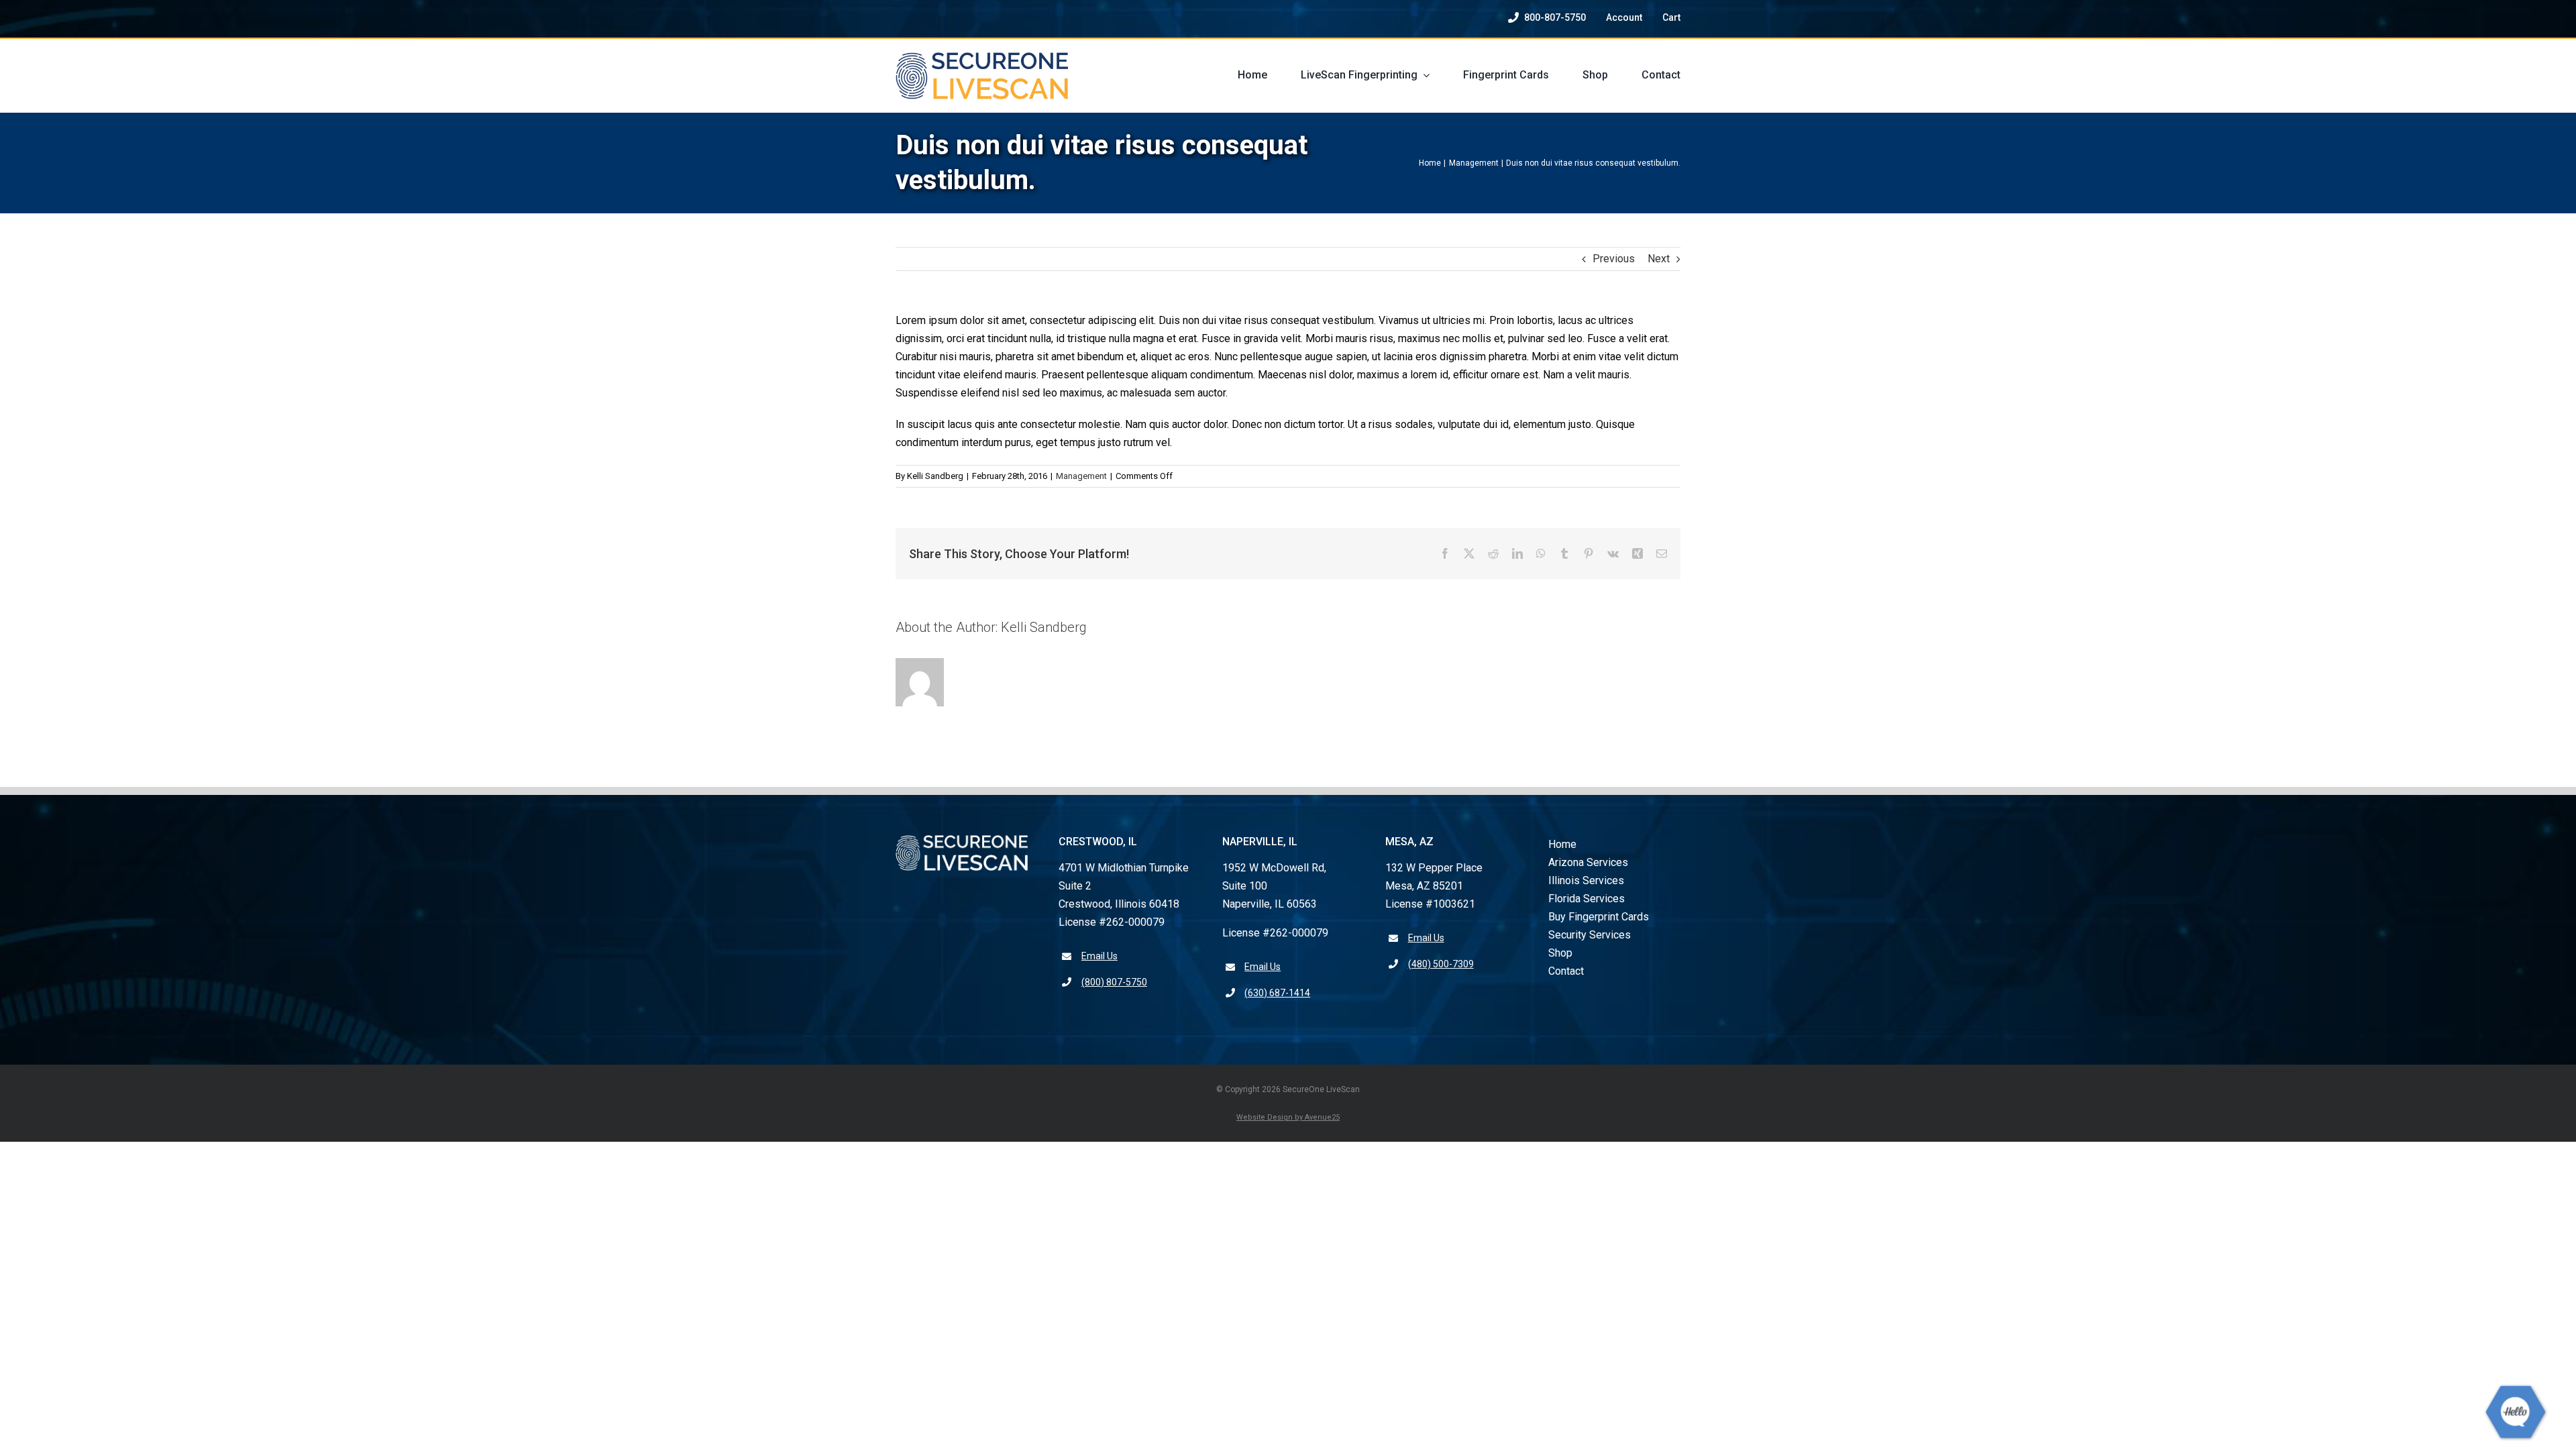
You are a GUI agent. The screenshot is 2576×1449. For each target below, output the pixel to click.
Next (1659, 259)
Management (1081, 476)
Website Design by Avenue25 (1288, 1117)
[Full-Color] (982, 57)
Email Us (1099, 956)
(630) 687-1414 (1277, 993)
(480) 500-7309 (1441, 964)
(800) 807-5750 (1114, 982)
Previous (1614, 259)
